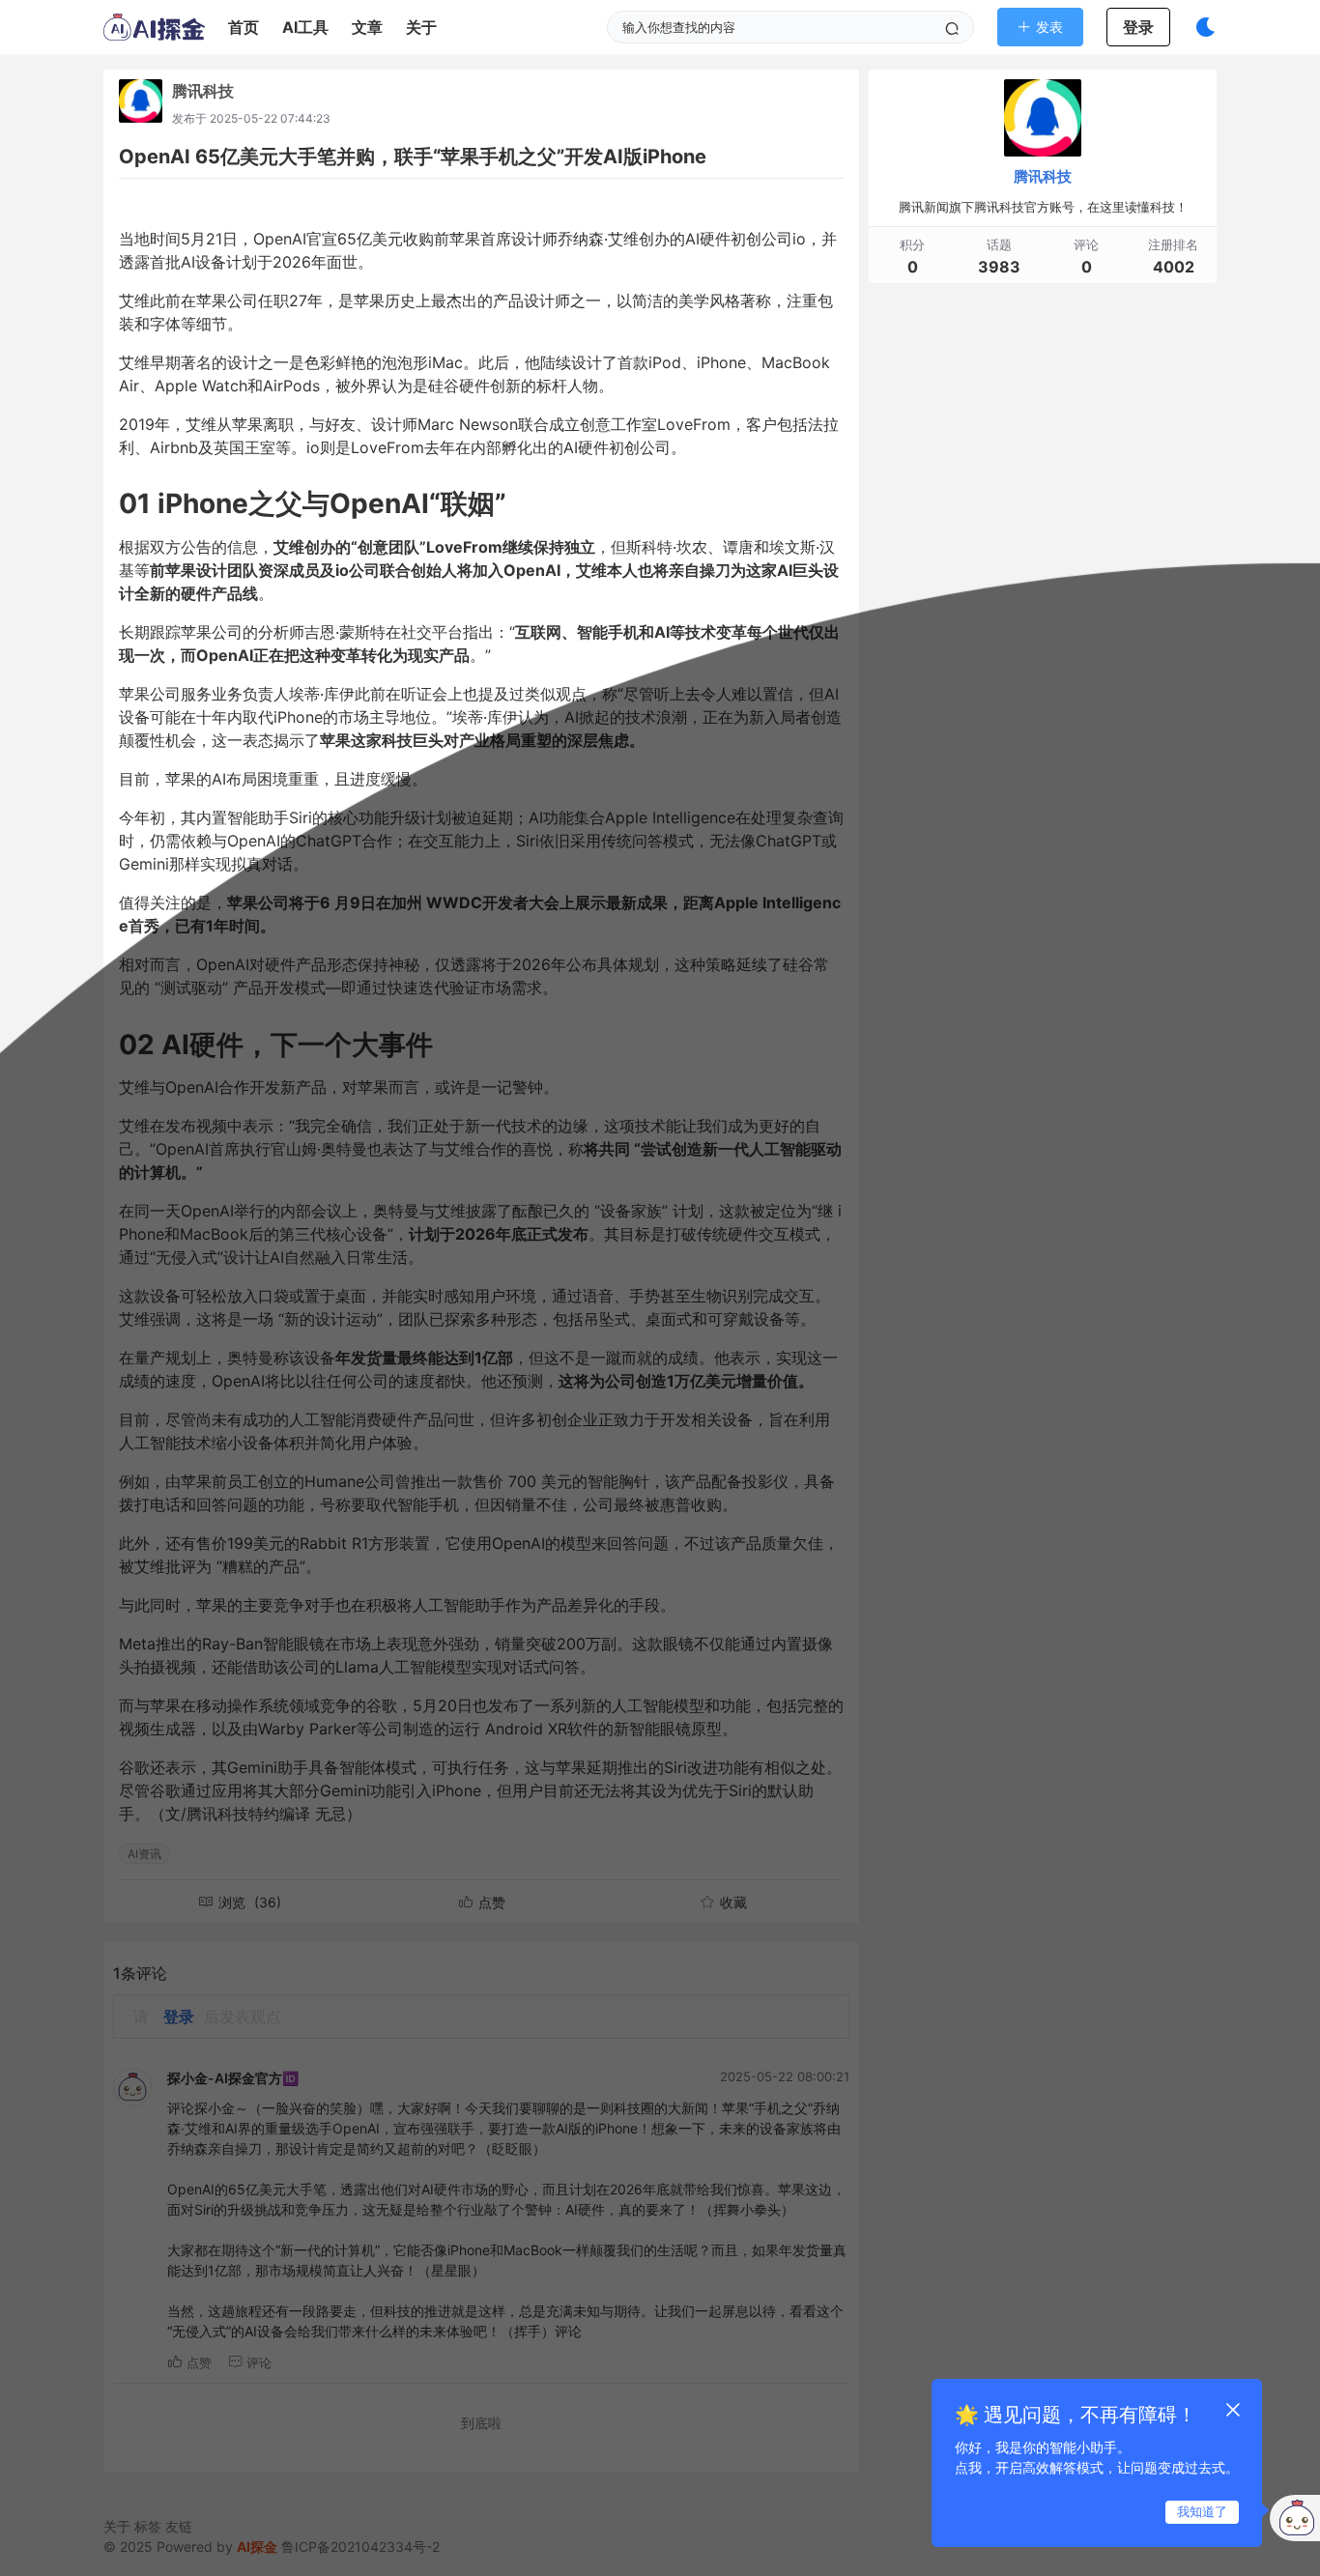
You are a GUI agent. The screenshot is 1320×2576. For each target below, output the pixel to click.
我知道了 (1202, 2511)
